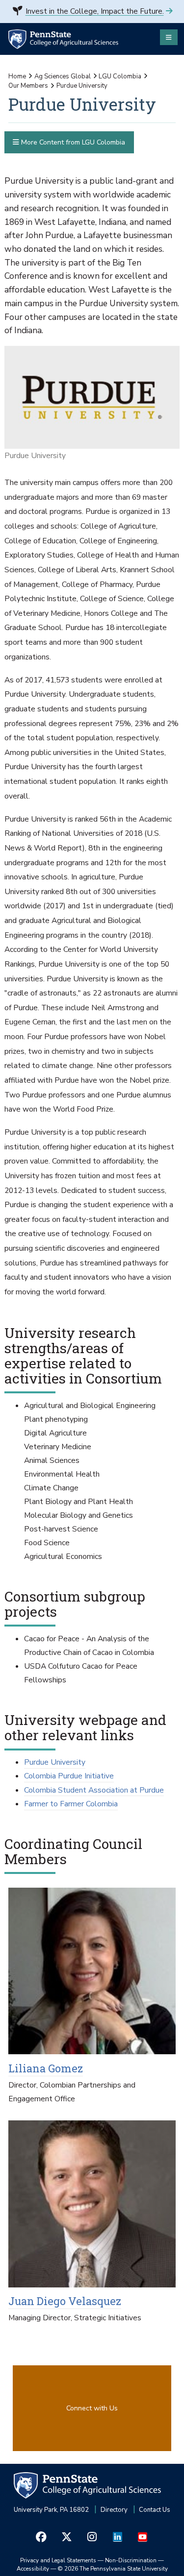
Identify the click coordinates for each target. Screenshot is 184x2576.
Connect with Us (92, 2408)
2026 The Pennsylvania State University (113, 2569)
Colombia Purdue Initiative (69, 1776)
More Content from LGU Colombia (72, 142)
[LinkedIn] (117, 2537)
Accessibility (33, 2569)
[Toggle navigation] (169, 37)
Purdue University (55, 1762)
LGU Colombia (120, 76)
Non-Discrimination (131, 2560)
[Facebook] (41, 2537)
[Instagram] (92, 2537)
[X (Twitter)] (67, 2537)
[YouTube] (143, 2537)
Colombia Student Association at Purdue (94, 1790)
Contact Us (155, 2510)
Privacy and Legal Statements (58, 2560)
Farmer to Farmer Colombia (71, 1804)
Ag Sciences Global (63, 76)
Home (17, 76)
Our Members (28, 86)
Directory (114, 2510)
